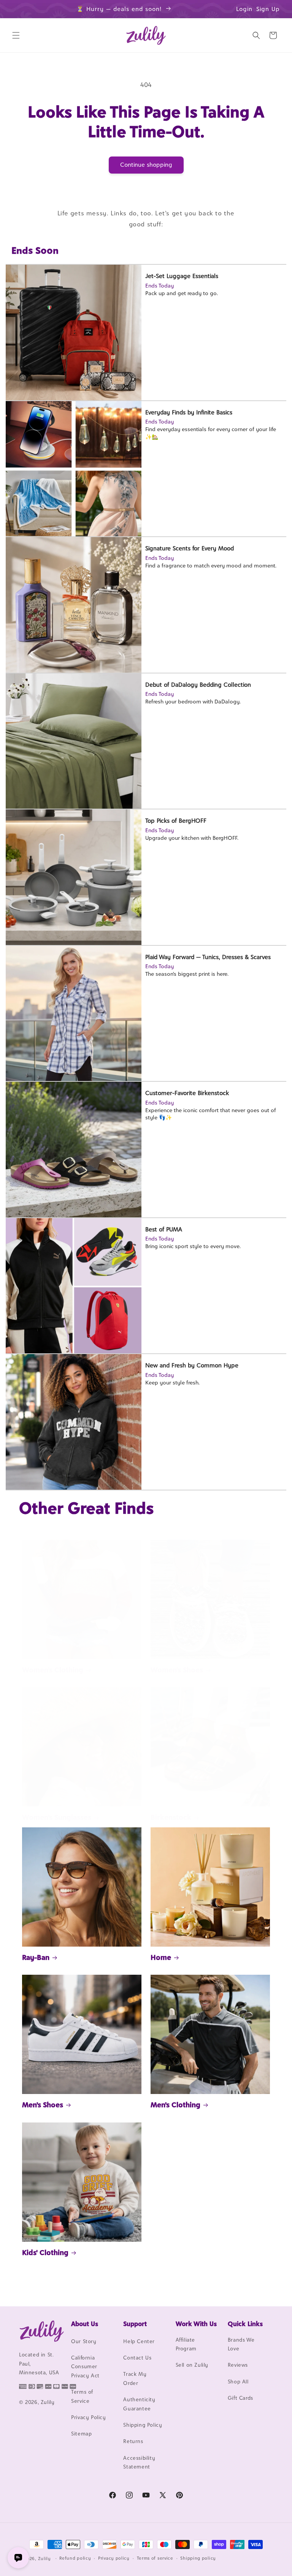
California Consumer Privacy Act (85, 2367)
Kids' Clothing (45, 2252)
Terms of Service (82, 2396)
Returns (133, 2441)
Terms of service (155, 2558)
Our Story (84, 2341)
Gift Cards (240, 2398)
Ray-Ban (36, 1957)
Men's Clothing (175, 2105)
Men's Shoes (43, 2105)
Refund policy (75, 2558)
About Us (85, 2324)
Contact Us (137, 2358)
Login (244, 9)
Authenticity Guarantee (139, 2404)
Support (135, 2324)
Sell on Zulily (192, 2365)
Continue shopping (146, 165)
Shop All (238, 2382)
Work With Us (196, 2324)
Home (161, 1957)
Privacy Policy (88, 2417)
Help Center (139, 2341)
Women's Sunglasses (57, 1817)
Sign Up (268, 9)
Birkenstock (171, 1817)
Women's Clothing (53, 1670)
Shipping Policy (143, 2425)
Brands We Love (241, 2344)
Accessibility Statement (139, 2462)
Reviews (238, 2365)
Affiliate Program (186, 2344)
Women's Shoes (177, 1670)
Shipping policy (198, 2558)
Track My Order (135, 2378)
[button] (16, 35)
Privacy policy (114, 2558)
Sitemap (81, 2434)
